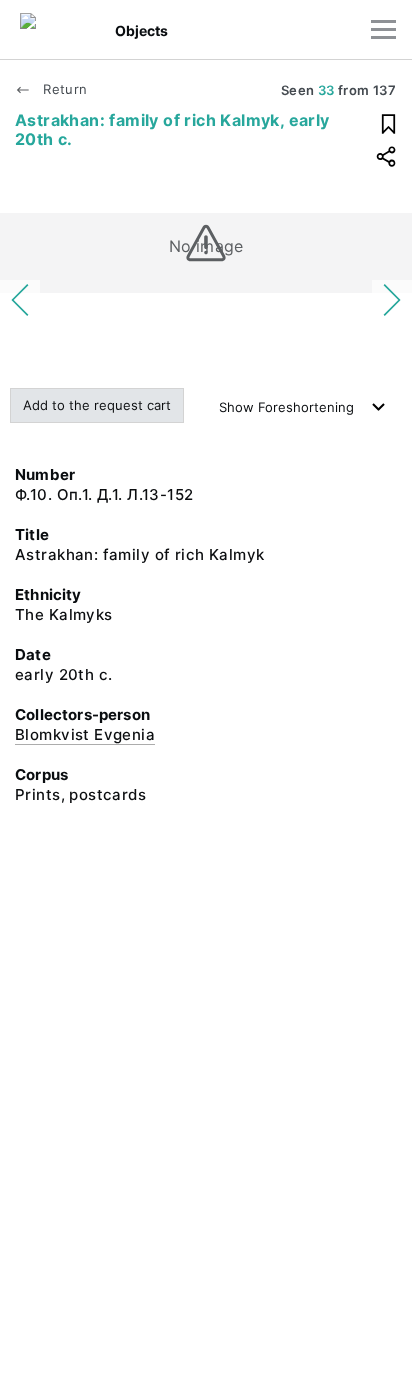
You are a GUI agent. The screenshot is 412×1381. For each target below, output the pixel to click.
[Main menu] (383, 29)
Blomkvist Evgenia (85, 734)
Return (63, 89)
